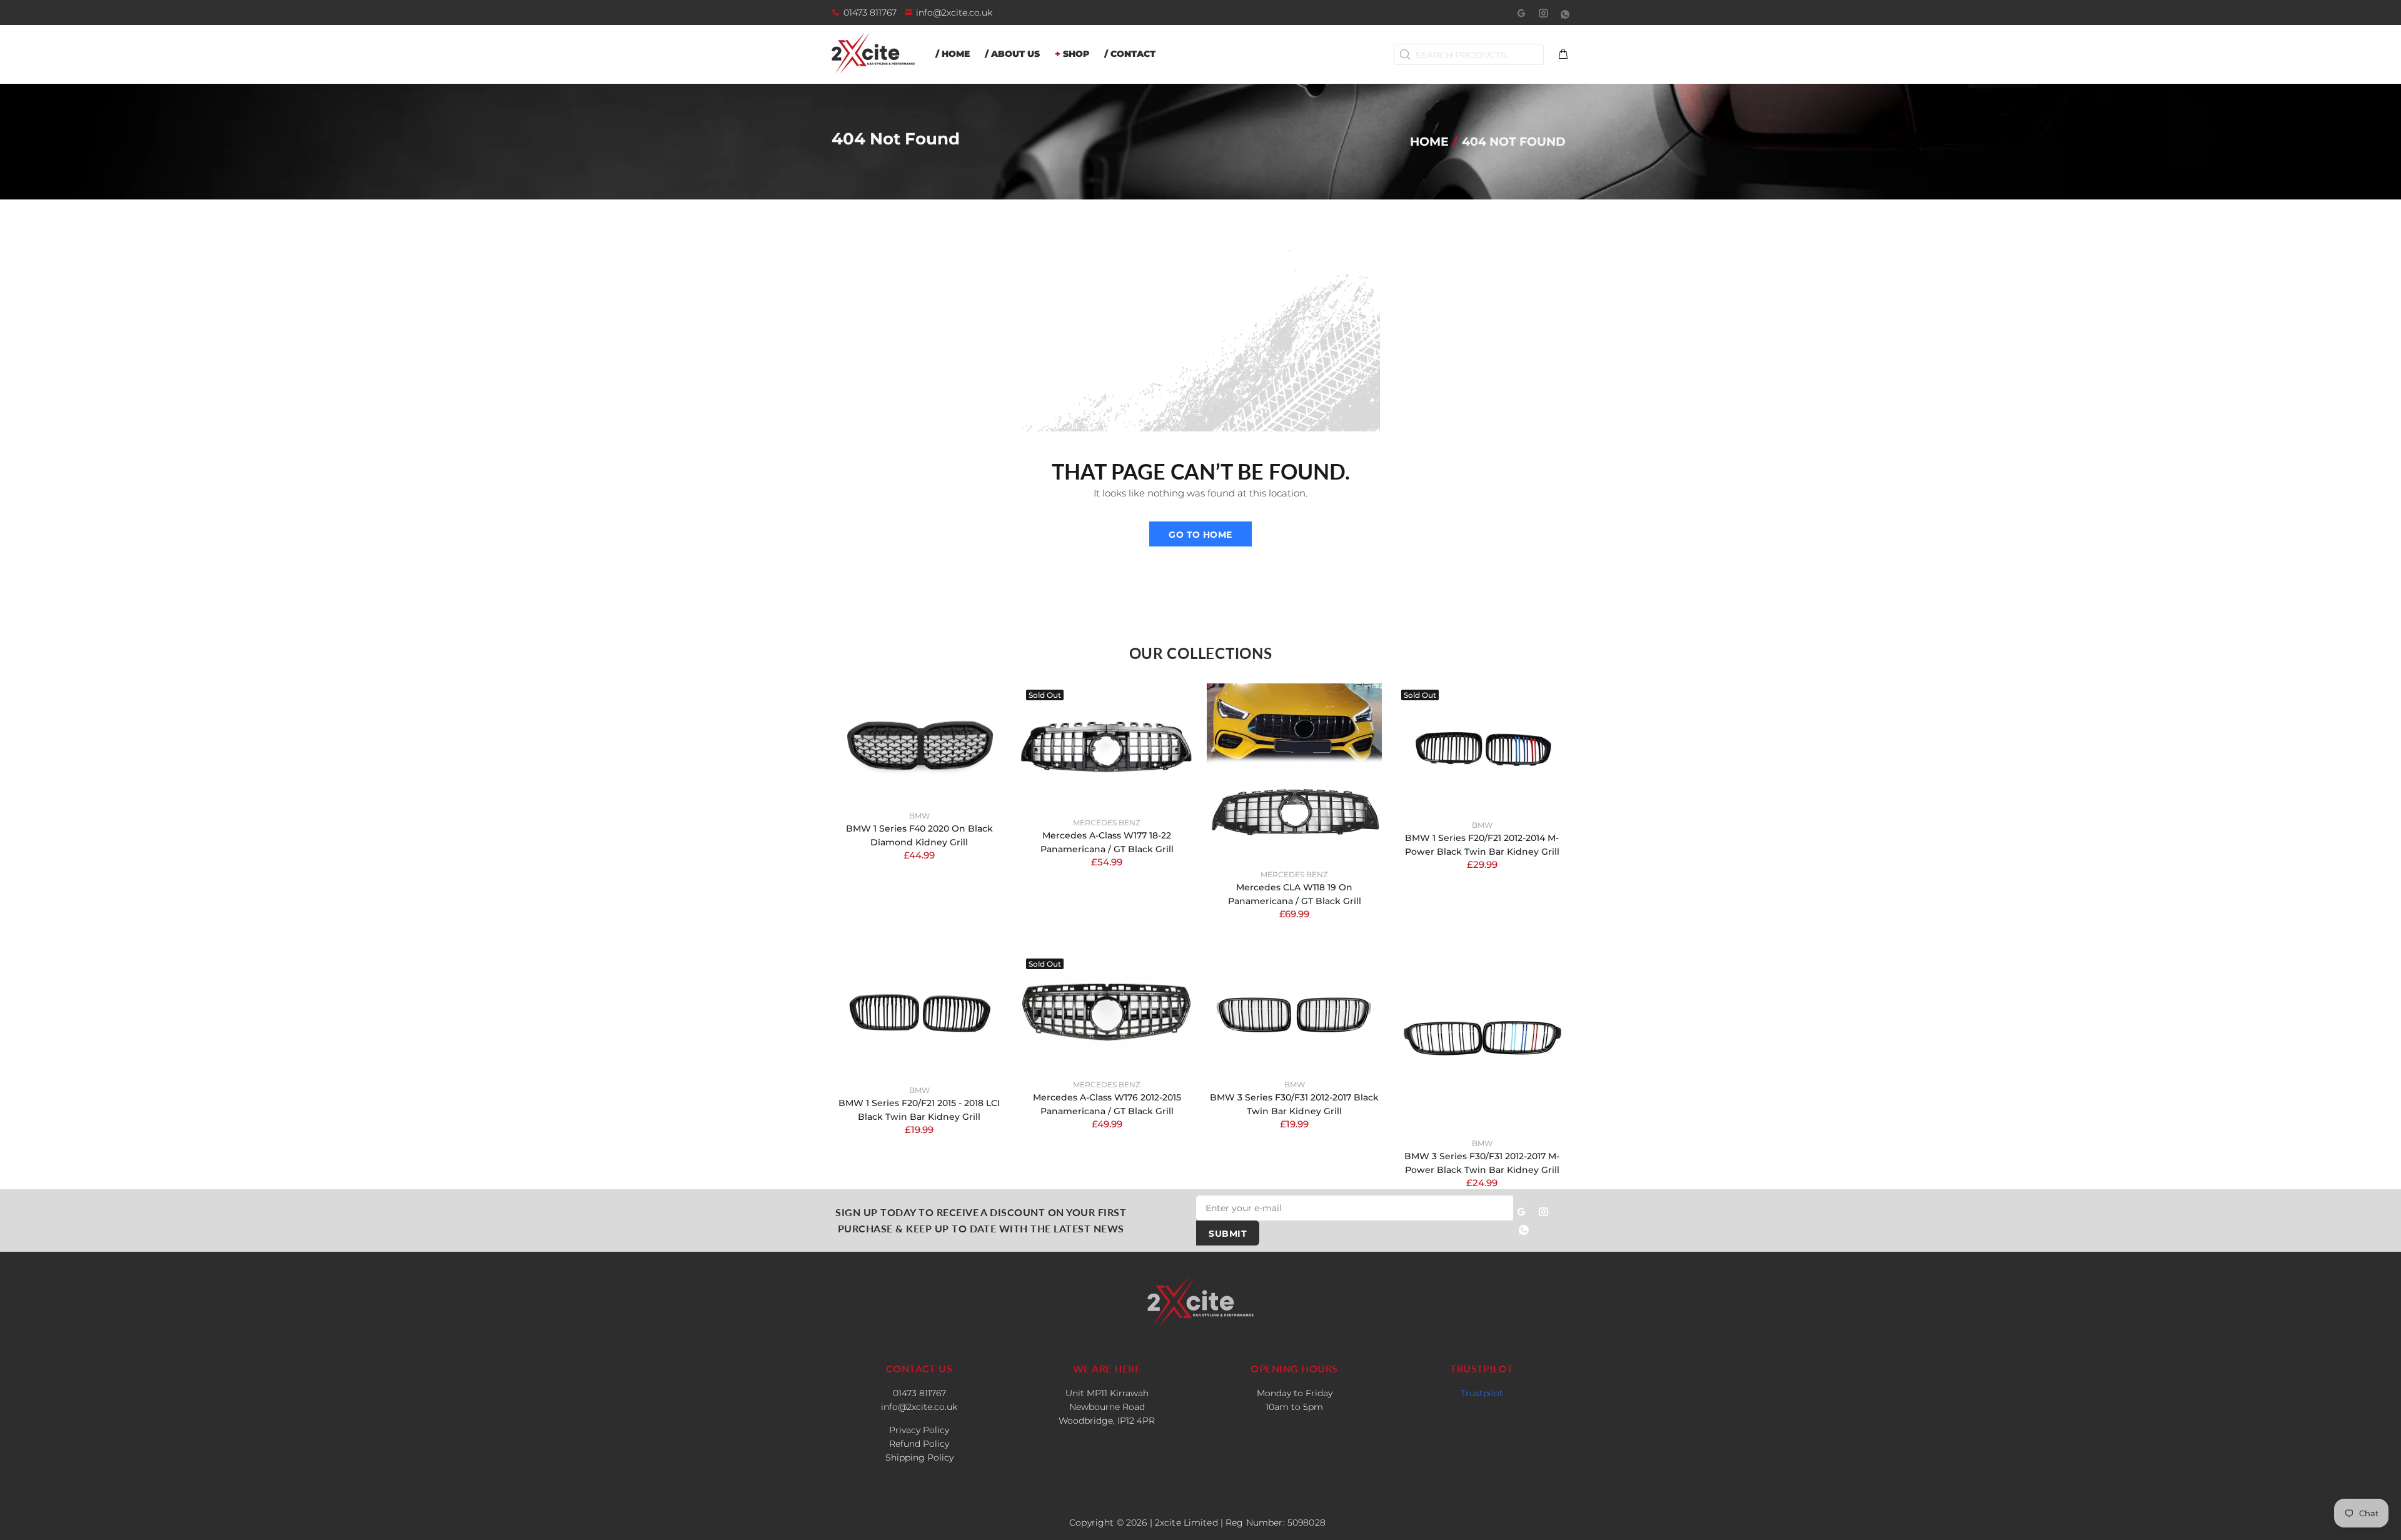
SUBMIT (1228, 1234)
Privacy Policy (919, 1430)
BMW (919, 816)
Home (1429, 141)
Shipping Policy (919, 1457)
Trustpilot (1482, 1393)
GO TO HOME (1200, 535)
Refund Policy (919, 1444)
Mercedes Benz (1107, 823)
